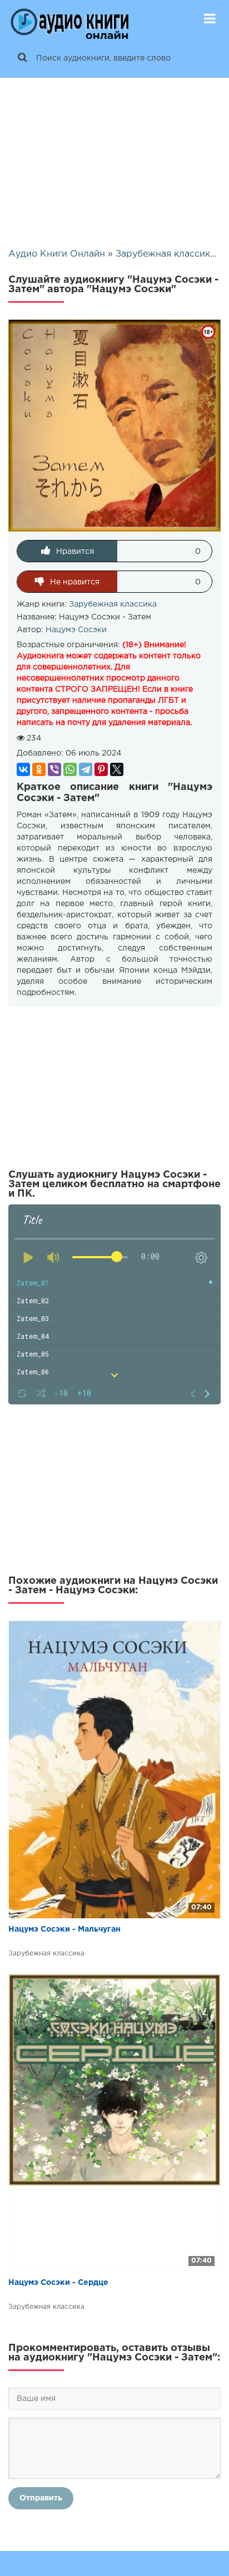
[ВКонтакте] (23, 769)
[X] (117, 769)
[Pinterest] (101, 769)
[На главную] (69, 19)
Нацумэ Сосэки (76, 630)
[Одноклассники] (39, 769)
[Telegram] (86, 769)
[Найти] (22, 58)
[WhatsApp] (70, 769)
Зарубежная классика (113, 604)
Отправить (41, 2498)
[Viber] (54, 769)
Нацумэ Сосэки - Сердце (58, 2283)
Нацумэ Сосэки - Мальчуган (64, 1929)
